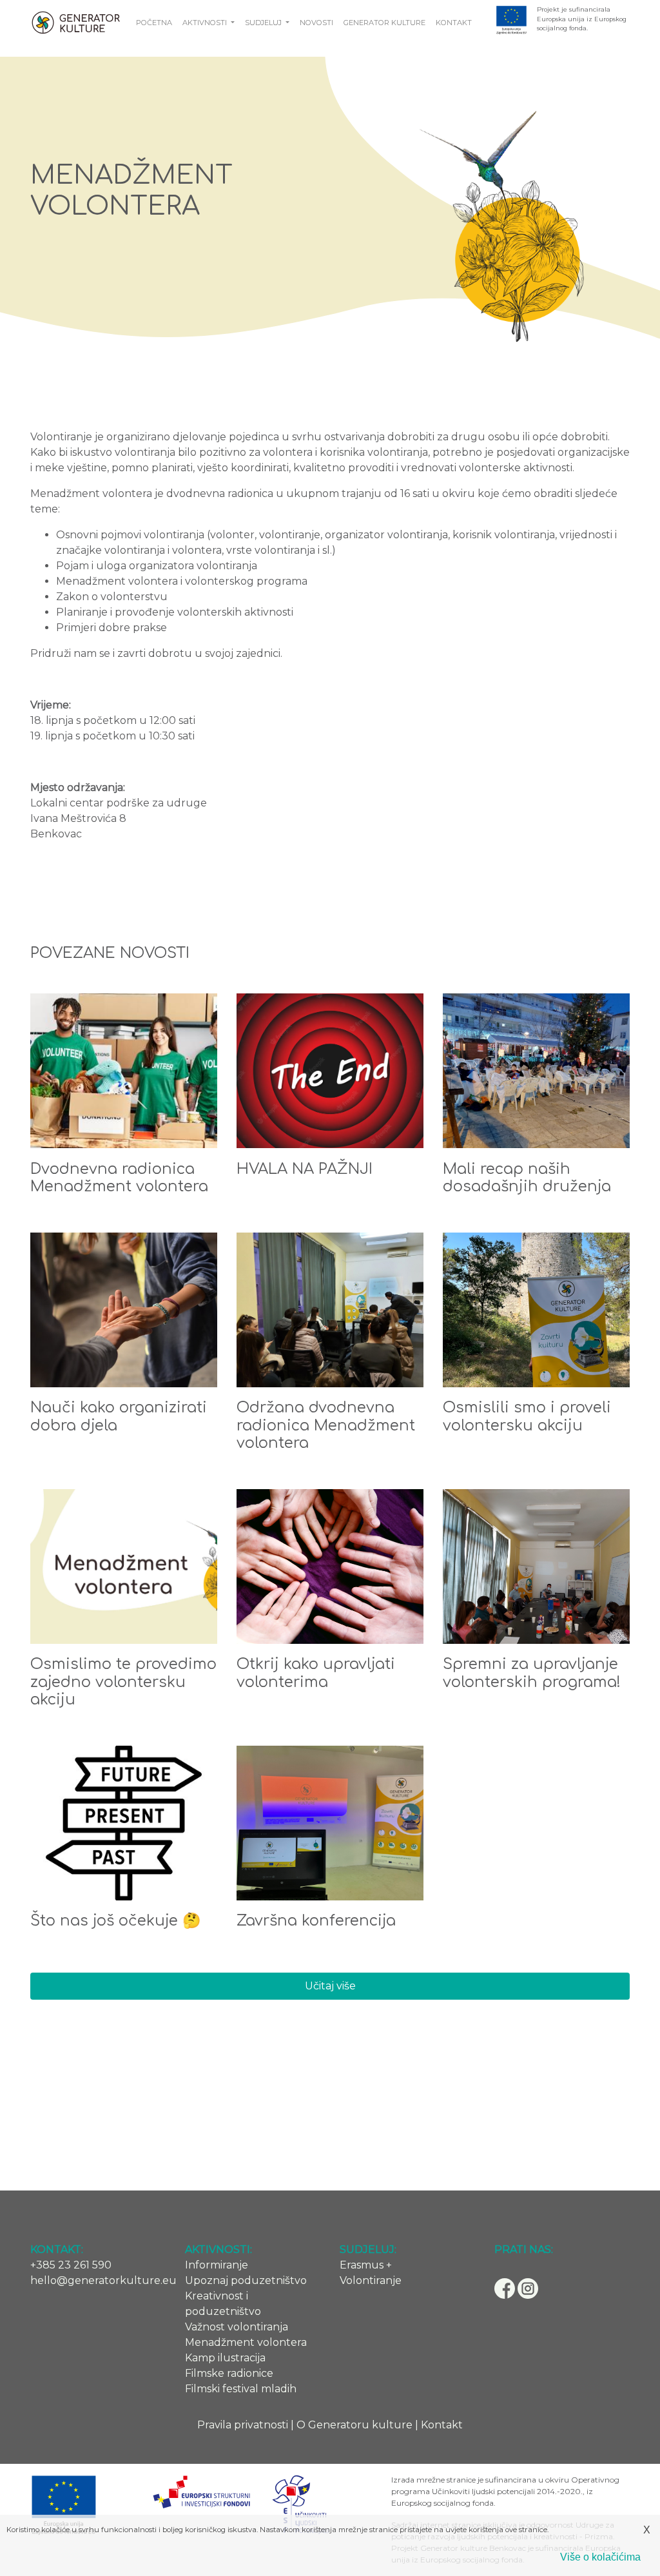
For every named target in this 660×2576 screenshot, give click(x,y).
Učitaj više (330, 1986)
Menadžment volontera (246, 2342)
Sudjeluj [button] (264, 23)
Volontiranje (371, 2280)
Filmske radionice (229, 2373)
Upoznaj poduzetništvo (246, 2280)
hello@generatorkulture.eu (103, 2280)
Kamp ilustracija (225, 2358)
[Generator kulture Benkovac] (75, 23)
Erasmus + (366, 2265)
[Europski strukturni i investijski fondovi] (201, 2491)
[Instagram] (528, 2288)
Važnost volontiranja (237, 2327)
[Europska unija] (511, 19)
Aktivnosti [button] (206, 23)
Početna (154, 23)
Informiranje (217, 2265)
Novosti (316, 23)
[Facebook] (506, 2288)
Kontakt (454, 23)
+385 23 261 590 (71, 2265)
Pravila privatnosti (243, 2425)
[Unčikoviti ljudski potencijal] (300, 2505)
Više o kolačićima (600, 2557)
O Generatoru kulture (354, 2425)
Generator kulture (384, 23)
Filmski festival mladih (241, 2389)
